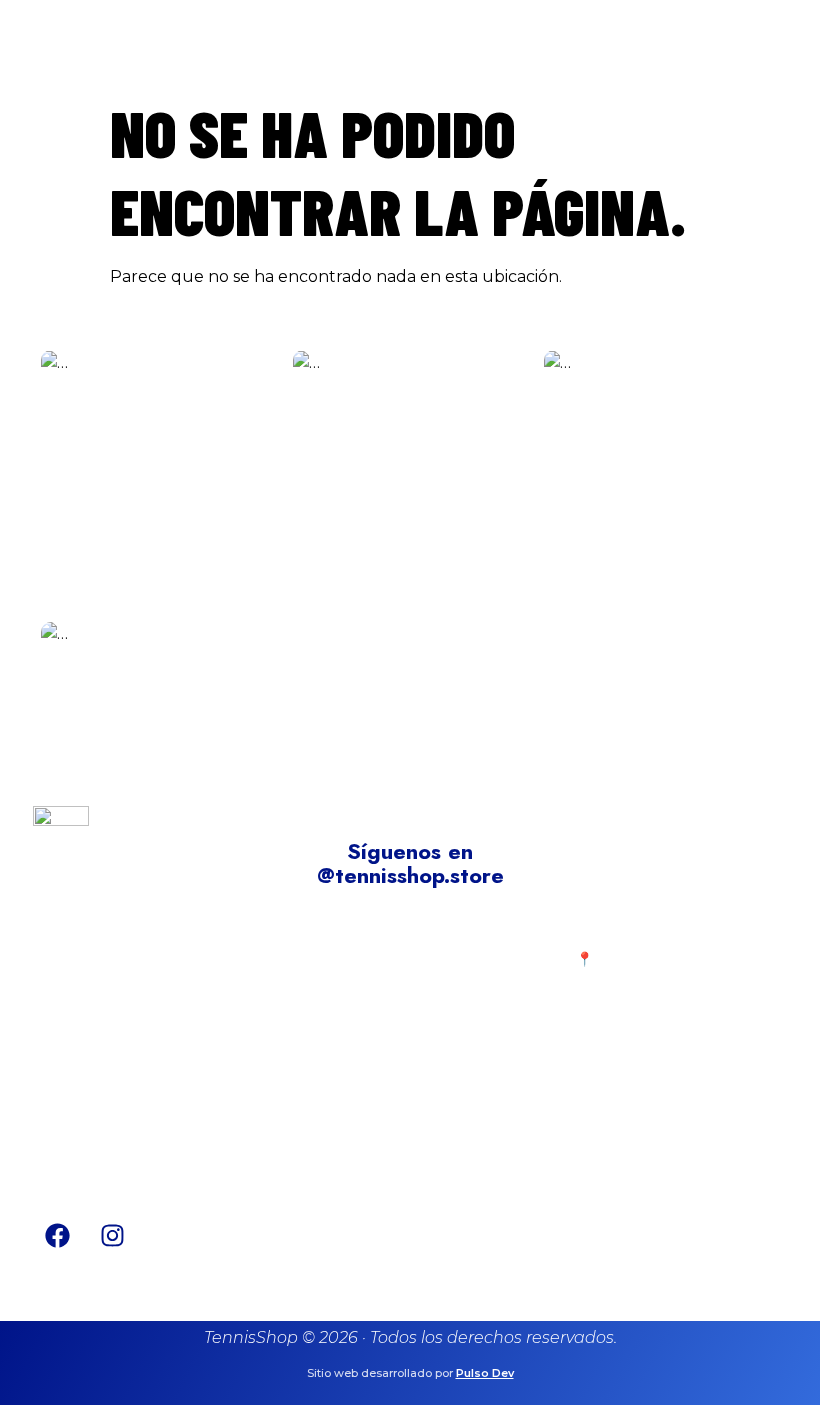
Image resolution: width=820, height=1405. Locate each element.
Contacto (369, 990)
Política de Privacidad (141, 1062)
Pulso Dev (485, 1373)
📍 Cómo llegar (631, 959)
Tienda (359, 959)
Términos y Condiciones (149, 1093)
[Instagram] (113, 1236)
